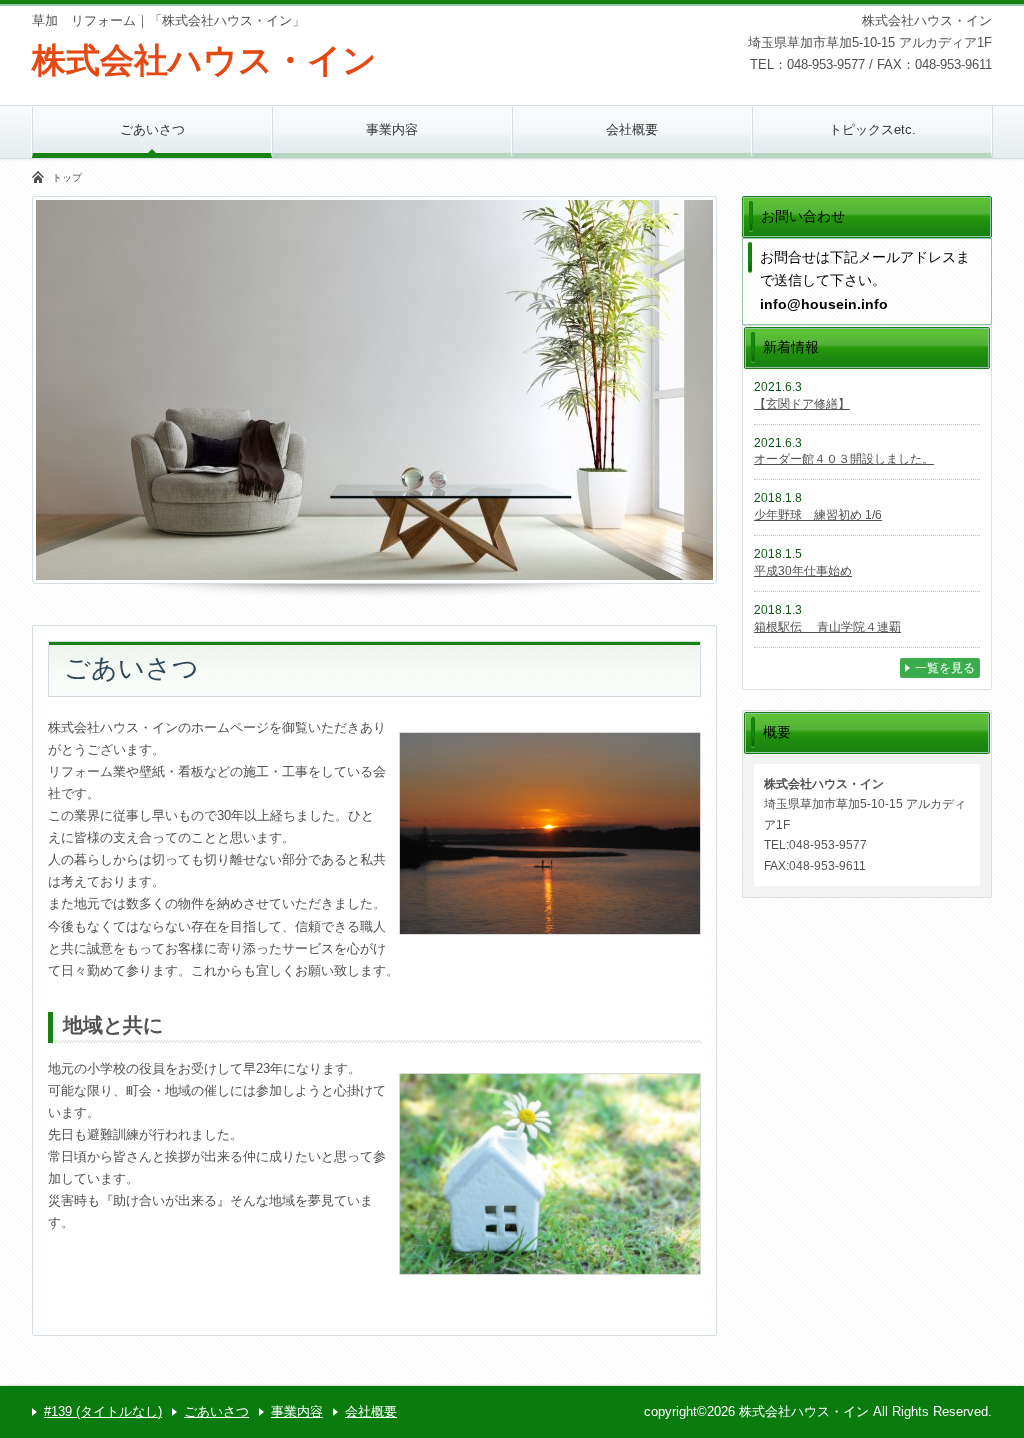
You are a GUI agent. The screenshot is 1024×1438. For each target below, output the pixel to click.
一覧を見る (945, 668)
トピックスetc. (872, 129)
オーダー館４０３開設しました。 (844, 459)
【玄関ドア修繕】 (802, 404)
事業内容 (392, 129)
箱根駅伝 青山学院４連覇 (827, 627)
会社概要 (632, 129)
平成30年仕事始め (803, 571)
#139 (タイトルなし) (103, 1411)
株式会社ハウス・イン (204, 60)
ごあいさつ (152, 129)
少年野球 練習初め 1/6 (818, 515)
